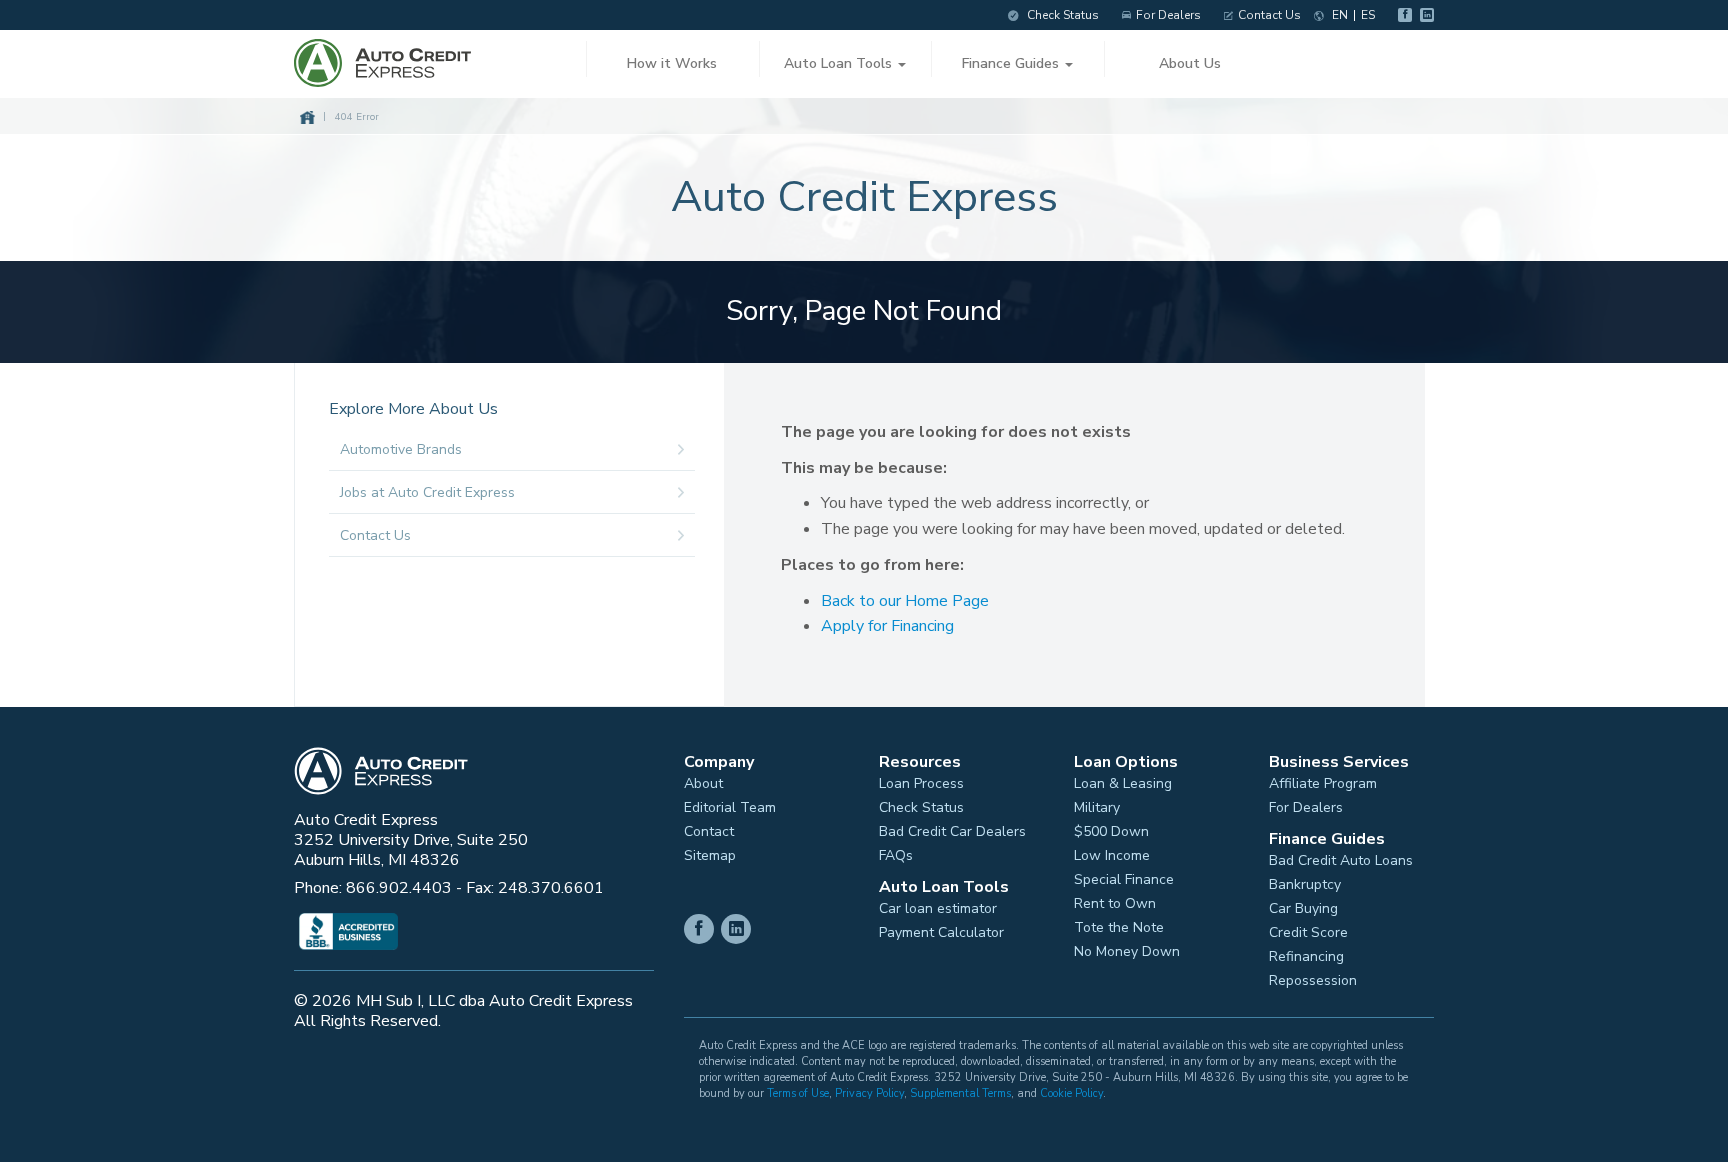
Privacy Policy (869, 1093)
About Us (1190, 63)
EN (1340, 15)
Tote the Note (1119, 928)
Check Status (1061, 15)
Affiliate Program (1323, 784)
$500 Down (1111, 832)
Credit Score (1308, 933)
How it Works (672, 63)
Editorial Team (730, 808)
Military (1097, 808)
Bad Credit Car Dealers (952, 832)
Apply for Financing (887, 626)
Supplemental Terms (960, 1093)
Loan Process (921, 784)
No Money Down (1127, 952)
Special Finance (1124, 880)
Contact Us (1269, 15)
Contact (709, 832)
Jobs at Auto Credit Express (427, 492)
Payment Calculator (941, 933)
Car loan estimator (938, 909)
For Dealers (1168, 15)
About (703, 784)
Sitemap (710, 856)
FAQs (896, 856)
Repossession (1313, 981)
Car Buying (1303, 909)
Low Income (1112, 856)
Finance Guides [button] (1012, 63)
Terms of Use (798, 1093)
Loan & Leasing (1123, 784)
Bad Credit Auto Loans (1341, 861)
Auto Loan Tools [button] (840, 63)
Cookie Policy (1071, 1093)
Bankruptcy (1305, 885)
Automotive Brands (401, 449)
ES (1368, 15)
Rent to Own (1115, 904)
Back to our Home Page (905, 601)
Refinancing (1306, 957)
